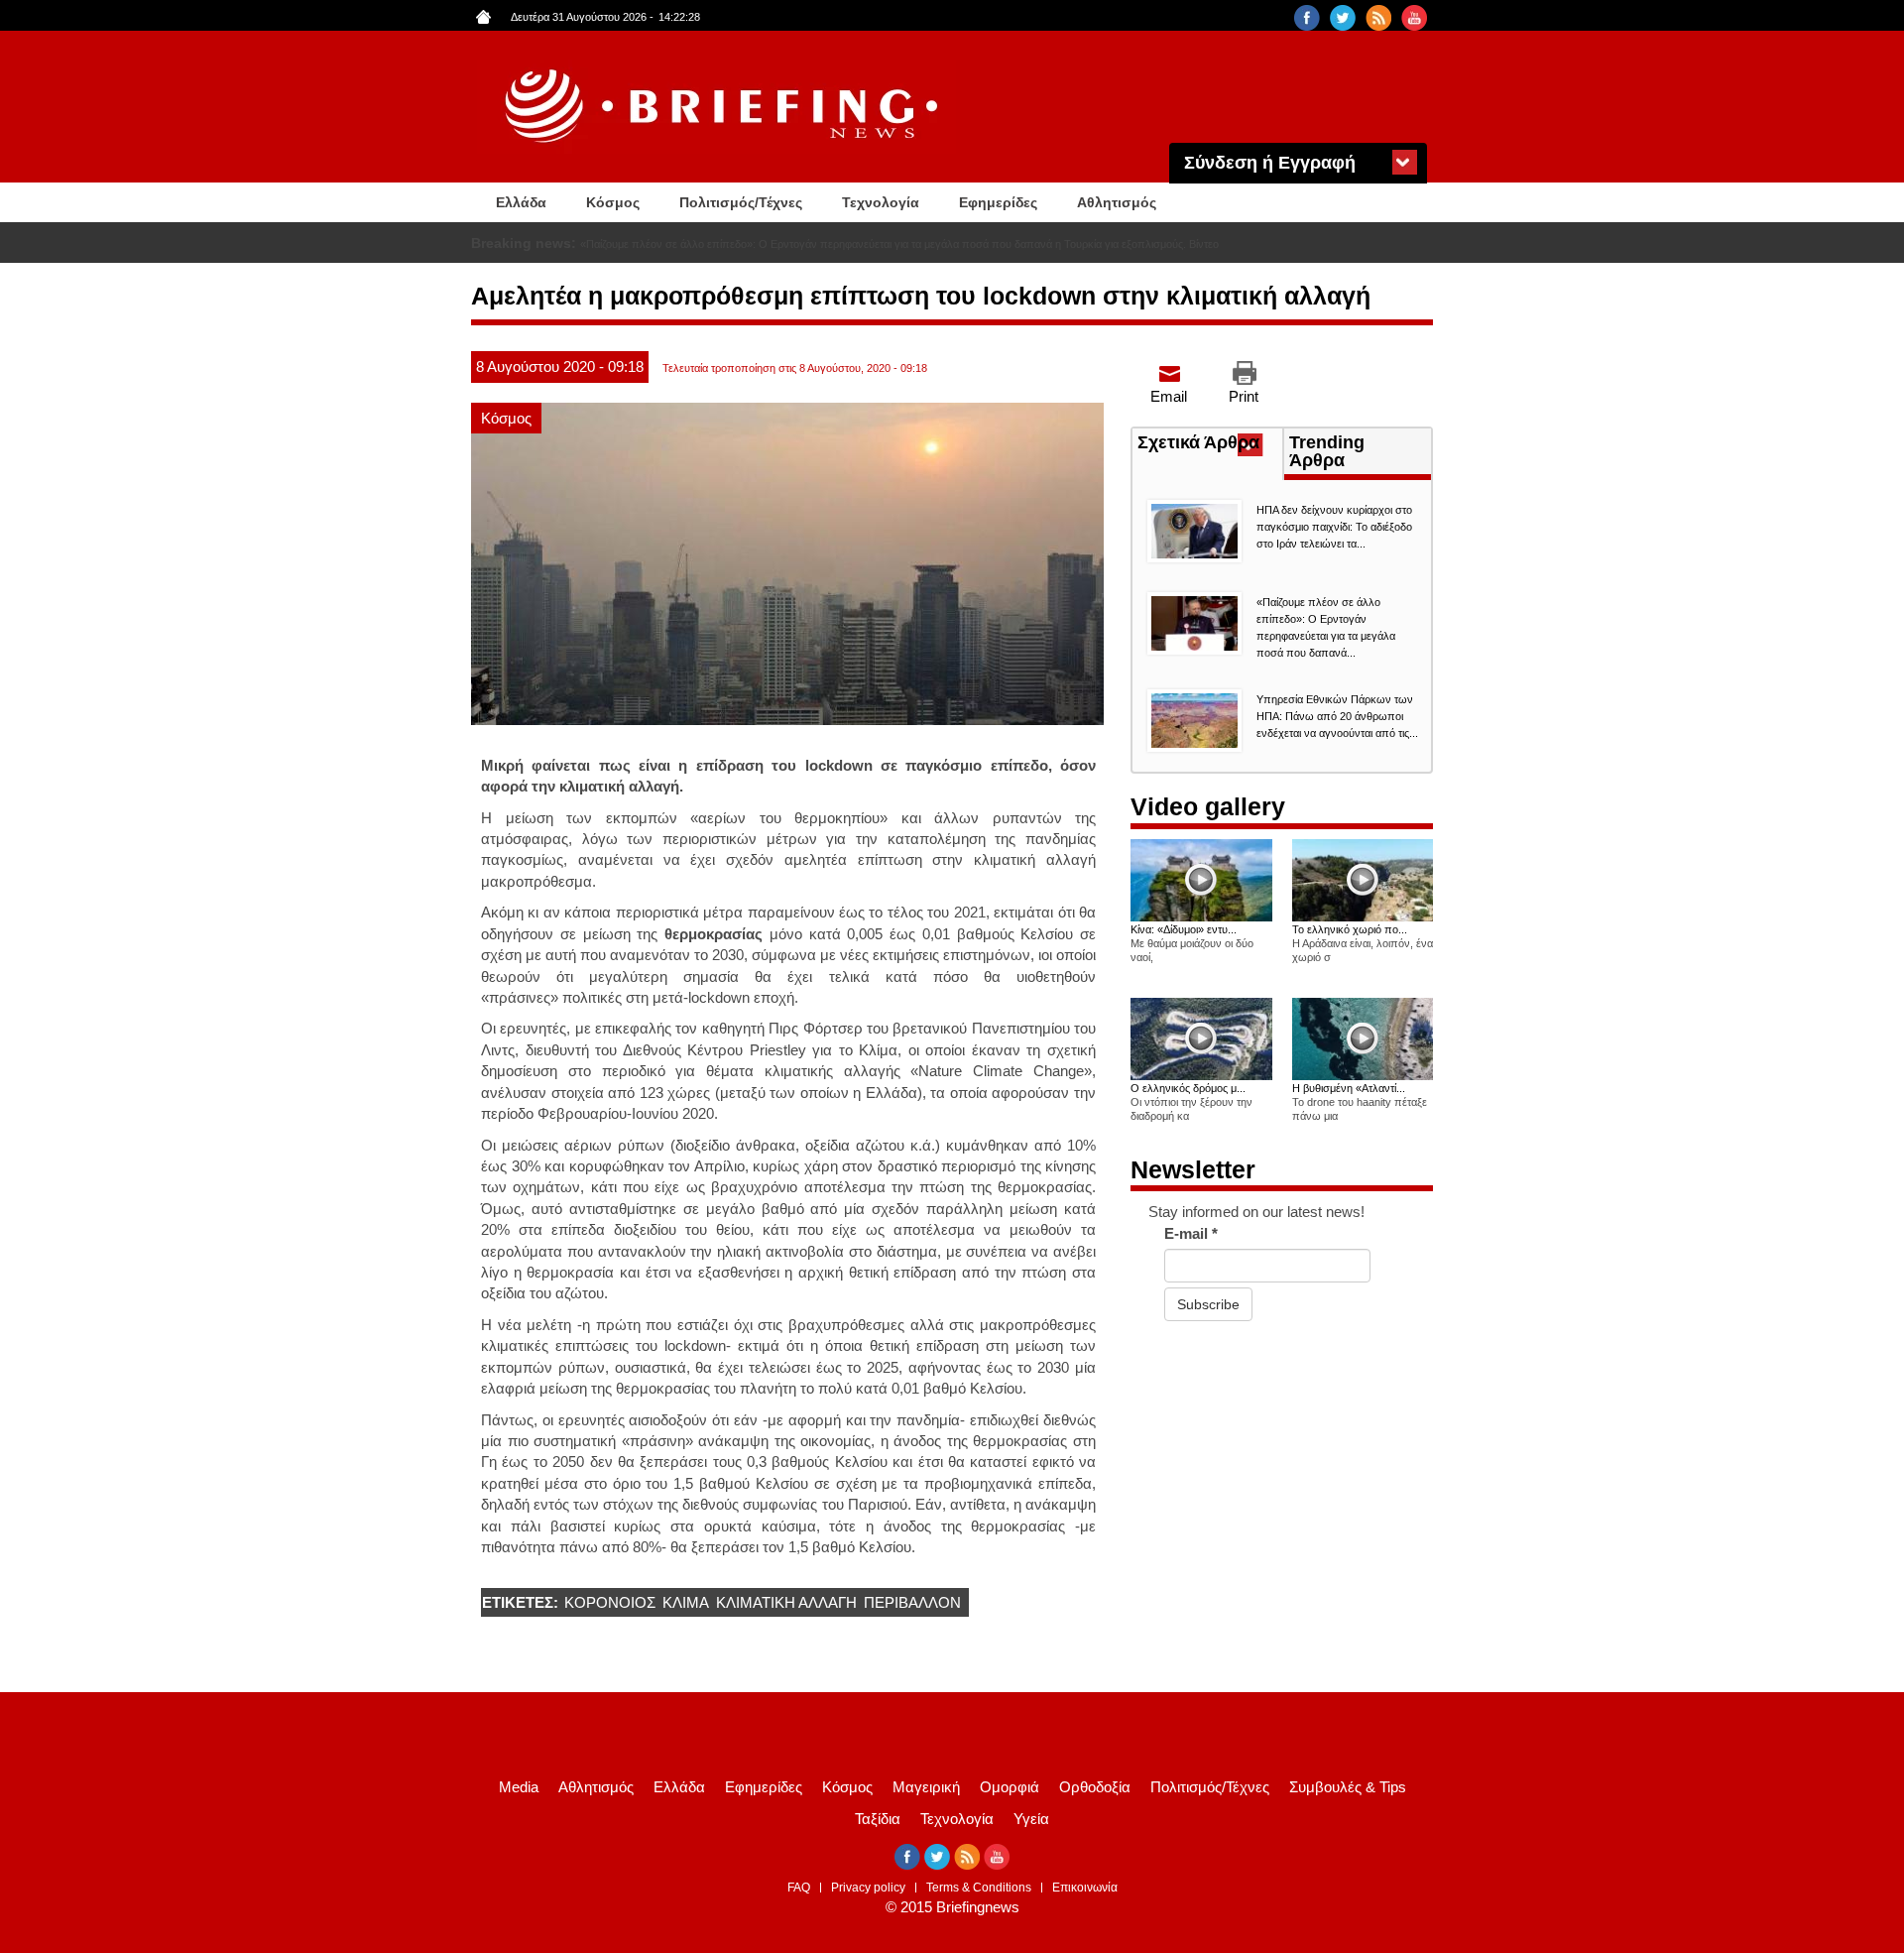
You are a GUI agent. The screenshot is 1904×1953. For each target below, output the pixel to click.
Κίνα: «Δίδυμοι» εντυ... (1184, 929)
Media (519, 1787)
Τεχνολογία (881, 202)
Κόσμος (613, 202)
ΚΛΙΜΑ (686, 1602)
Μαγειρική (926, 1787)
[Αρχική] (724, 107)
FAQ (799, 1888)
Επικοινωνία (1085, 1888)
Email (1169, 396)
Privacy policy (868, 1888)
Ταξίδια (878, 1819)
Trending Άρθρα (1327, 451)
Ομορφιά (1010, 1787)
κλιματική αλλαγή (786, 1602)
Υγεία (1031, 1819)
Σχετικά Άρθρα (1210, 444)
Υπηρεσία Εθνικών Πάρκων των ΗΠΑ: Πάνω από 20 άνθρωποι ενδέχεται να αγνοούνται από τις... (1337, 716)
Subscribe (1208, 1304)
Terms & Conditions (979, 1888)
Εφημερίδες (998, 202)
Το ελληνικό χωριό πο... (1350, 929)
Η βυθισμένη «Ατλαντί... (1349, 1088)
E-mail (1191, 1233)
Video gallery (1208, 806)
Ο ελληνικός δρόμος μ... (1188, 1088)
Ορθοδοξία (1095, 1787)
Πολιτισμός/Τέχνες (741, 202)
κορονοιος (610, 1602)
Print (1244, 396)
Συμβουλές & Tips (1348, 1787)
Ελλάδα (521, 202)
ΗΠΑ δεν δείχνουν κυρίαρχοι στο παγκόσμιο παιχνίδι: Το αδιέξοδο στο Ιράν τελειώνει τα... (1334, 527)
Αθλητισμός (1117, 202)
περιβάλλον (912, 1602)
